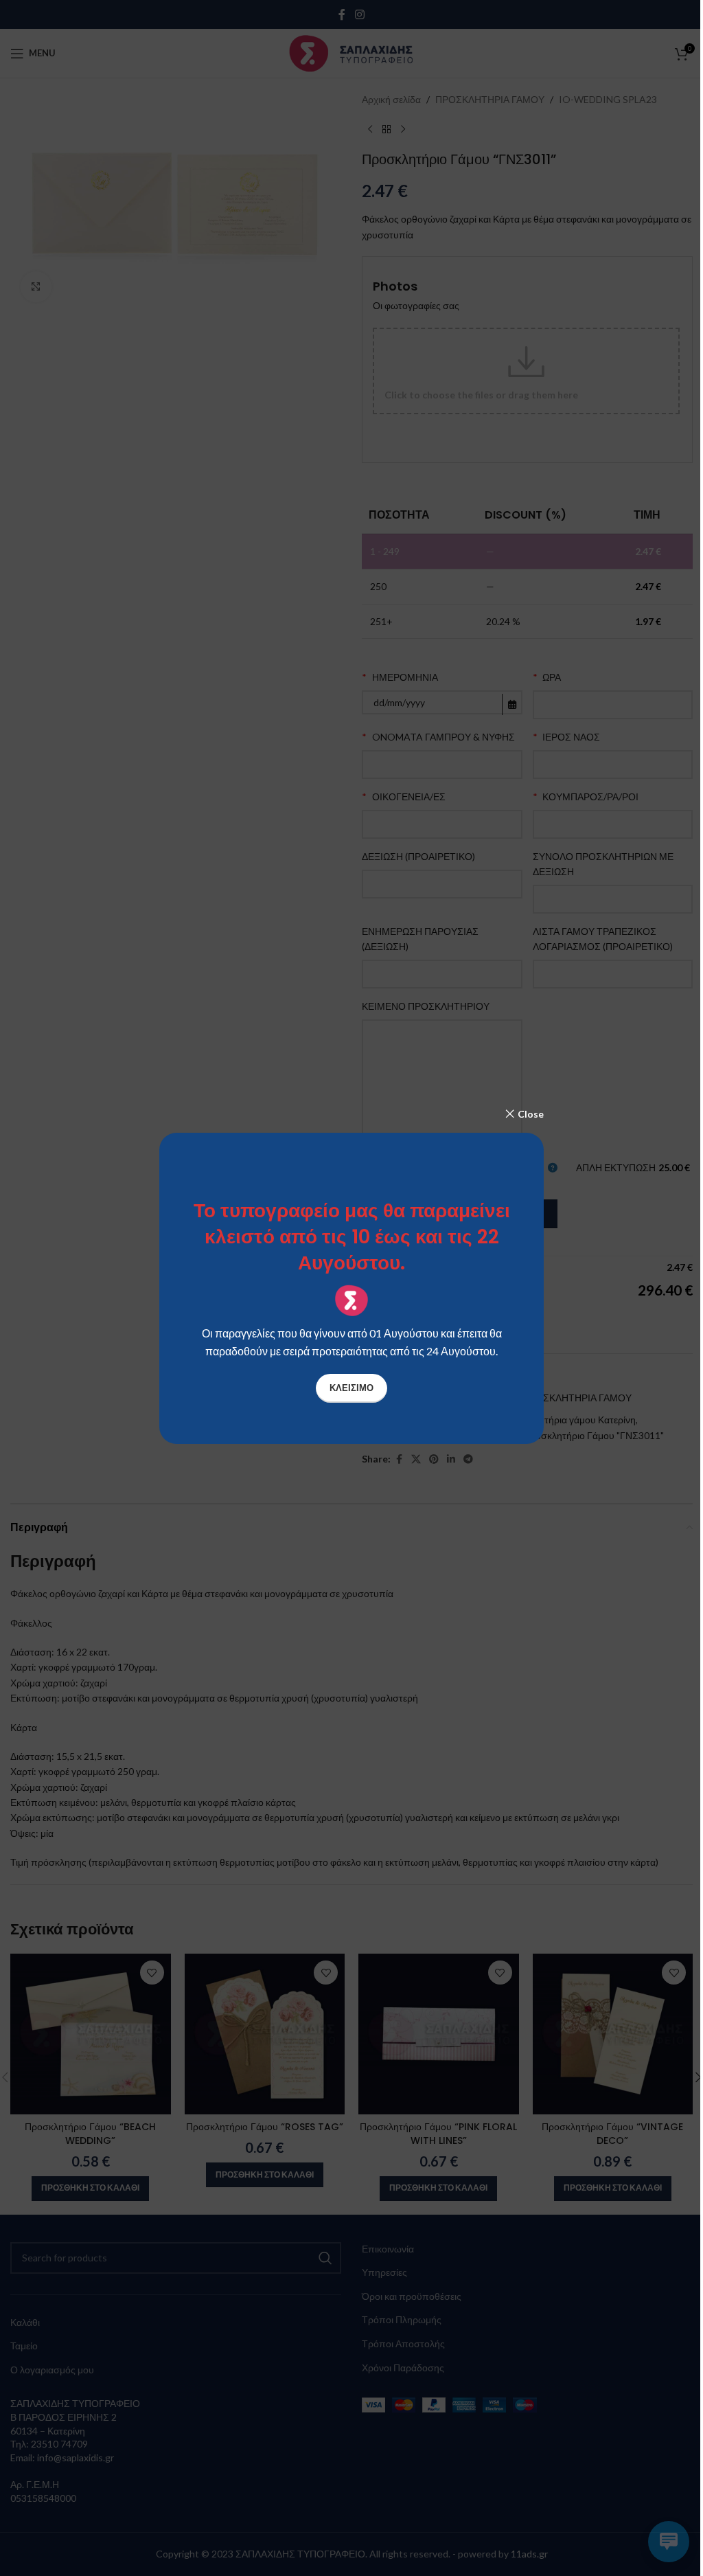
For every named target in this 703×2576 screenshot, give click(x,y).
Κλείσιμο (351, 1388)
